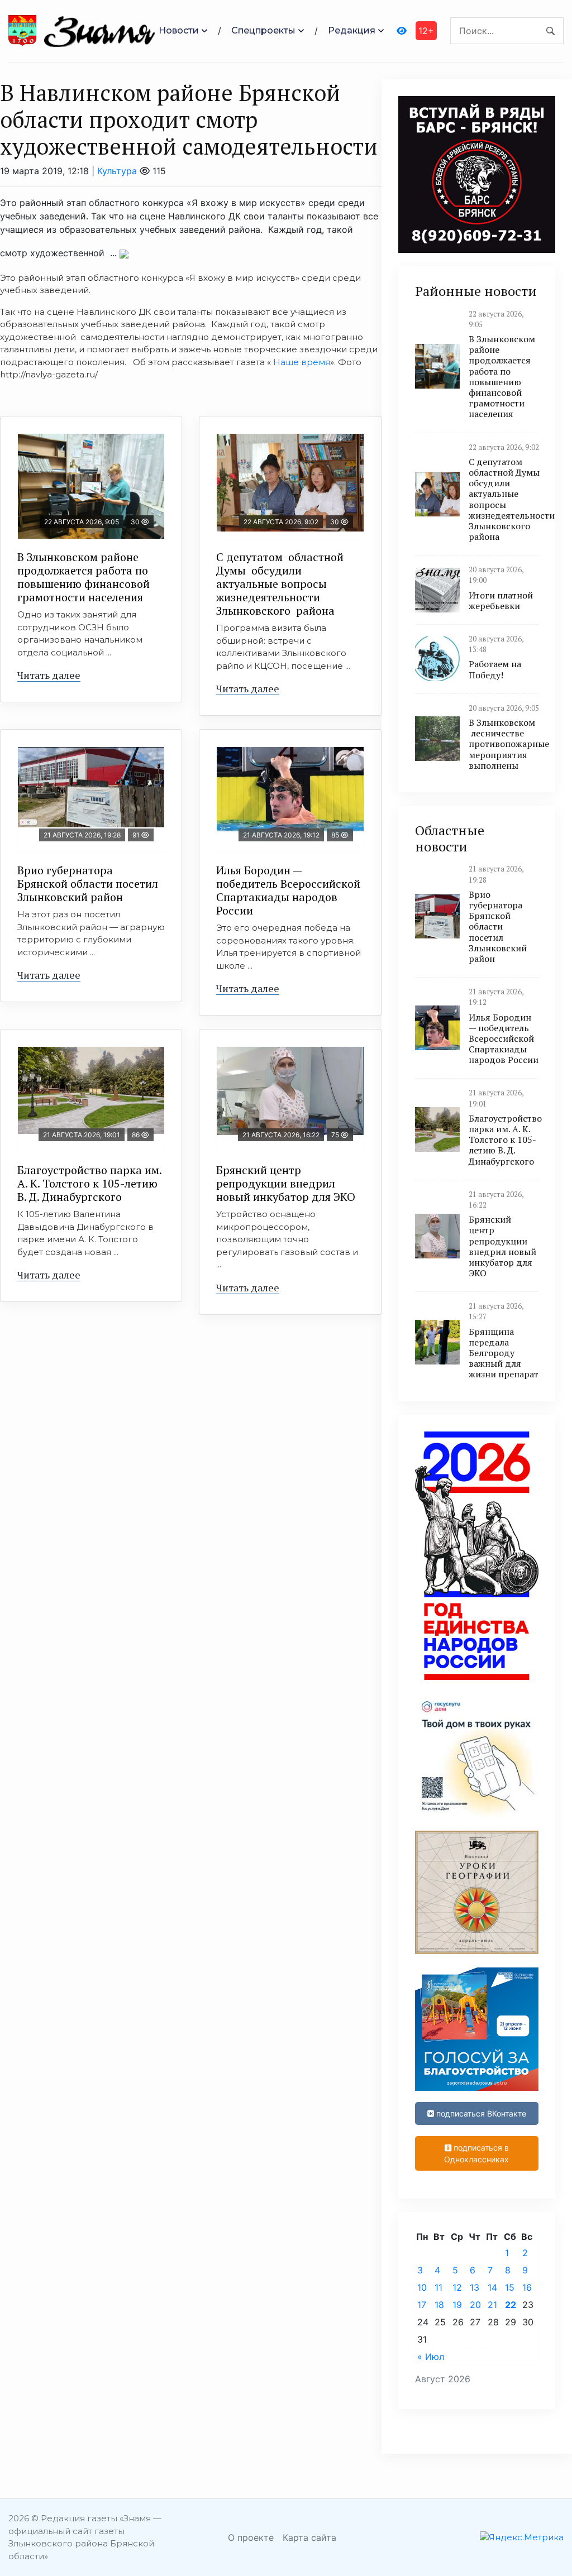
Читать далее (49, 675)
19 (457, 2305)
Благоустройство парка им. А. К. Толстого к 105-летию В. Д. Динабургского (90, 1183)
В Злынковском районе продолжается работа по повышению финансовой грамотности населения (84, 577)
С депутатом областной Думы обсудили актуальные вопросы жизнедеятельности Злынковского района (280, 584)
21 (492, 2305)
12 (457, 2287)
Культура (117, 171)
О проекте (251, 2537)
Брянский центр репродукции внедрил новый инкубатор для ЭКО (286, 1183)
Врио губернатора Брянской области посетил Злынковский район (88, 884)
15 (510, 2287)
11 (438, 2287)
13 (475, 2287)
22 (511, 2305)
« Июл (431, 2357)
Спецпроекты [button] (263, 30)
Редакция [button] (352, 30)
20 (475, 2305)
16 (527, 2287)
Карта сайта (309, 2537)
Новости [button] (179, 30)
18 (439, 2305)
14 (492, 2287)
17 (422, 2305)
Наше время (302, 362)
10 (422, 2287)
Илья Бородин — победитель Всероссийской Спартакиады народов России (288, 890)
